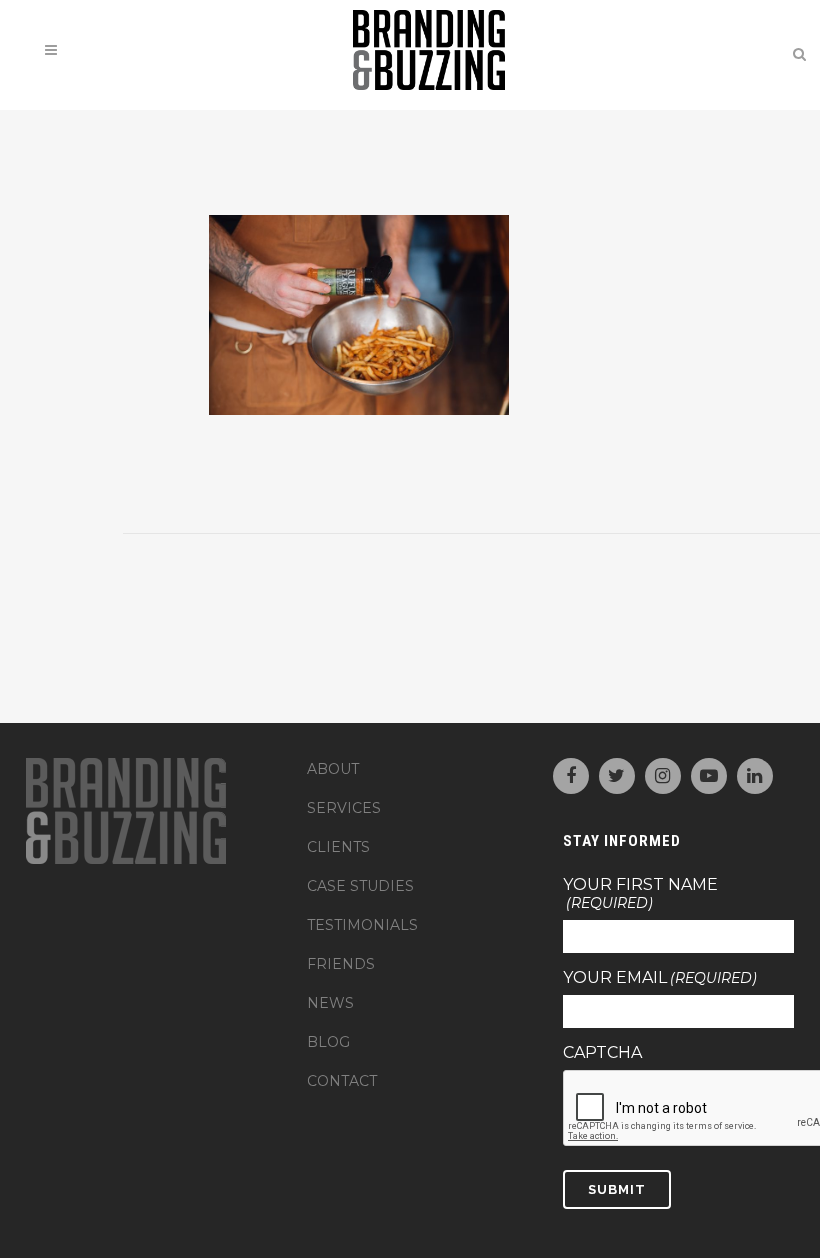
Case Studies (360, 886)
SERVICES (344, 808)
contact (342, 1081)
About (333, 769)
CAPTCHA (602, 1053)
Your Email (660, 978)
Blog (328, 1042)
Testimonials (362, 925)
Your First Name (640, 894)
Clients (338, 847)
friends (341, 964)
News (330, 1003)
